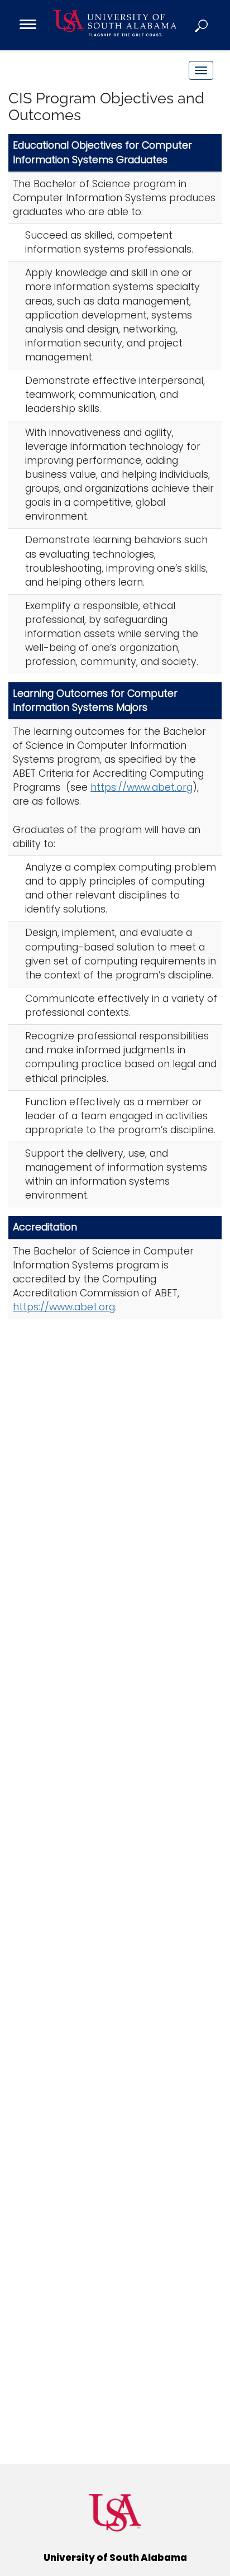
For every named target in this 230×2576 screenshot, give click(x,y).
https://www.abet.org (142, 787)
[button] (202, 25)
